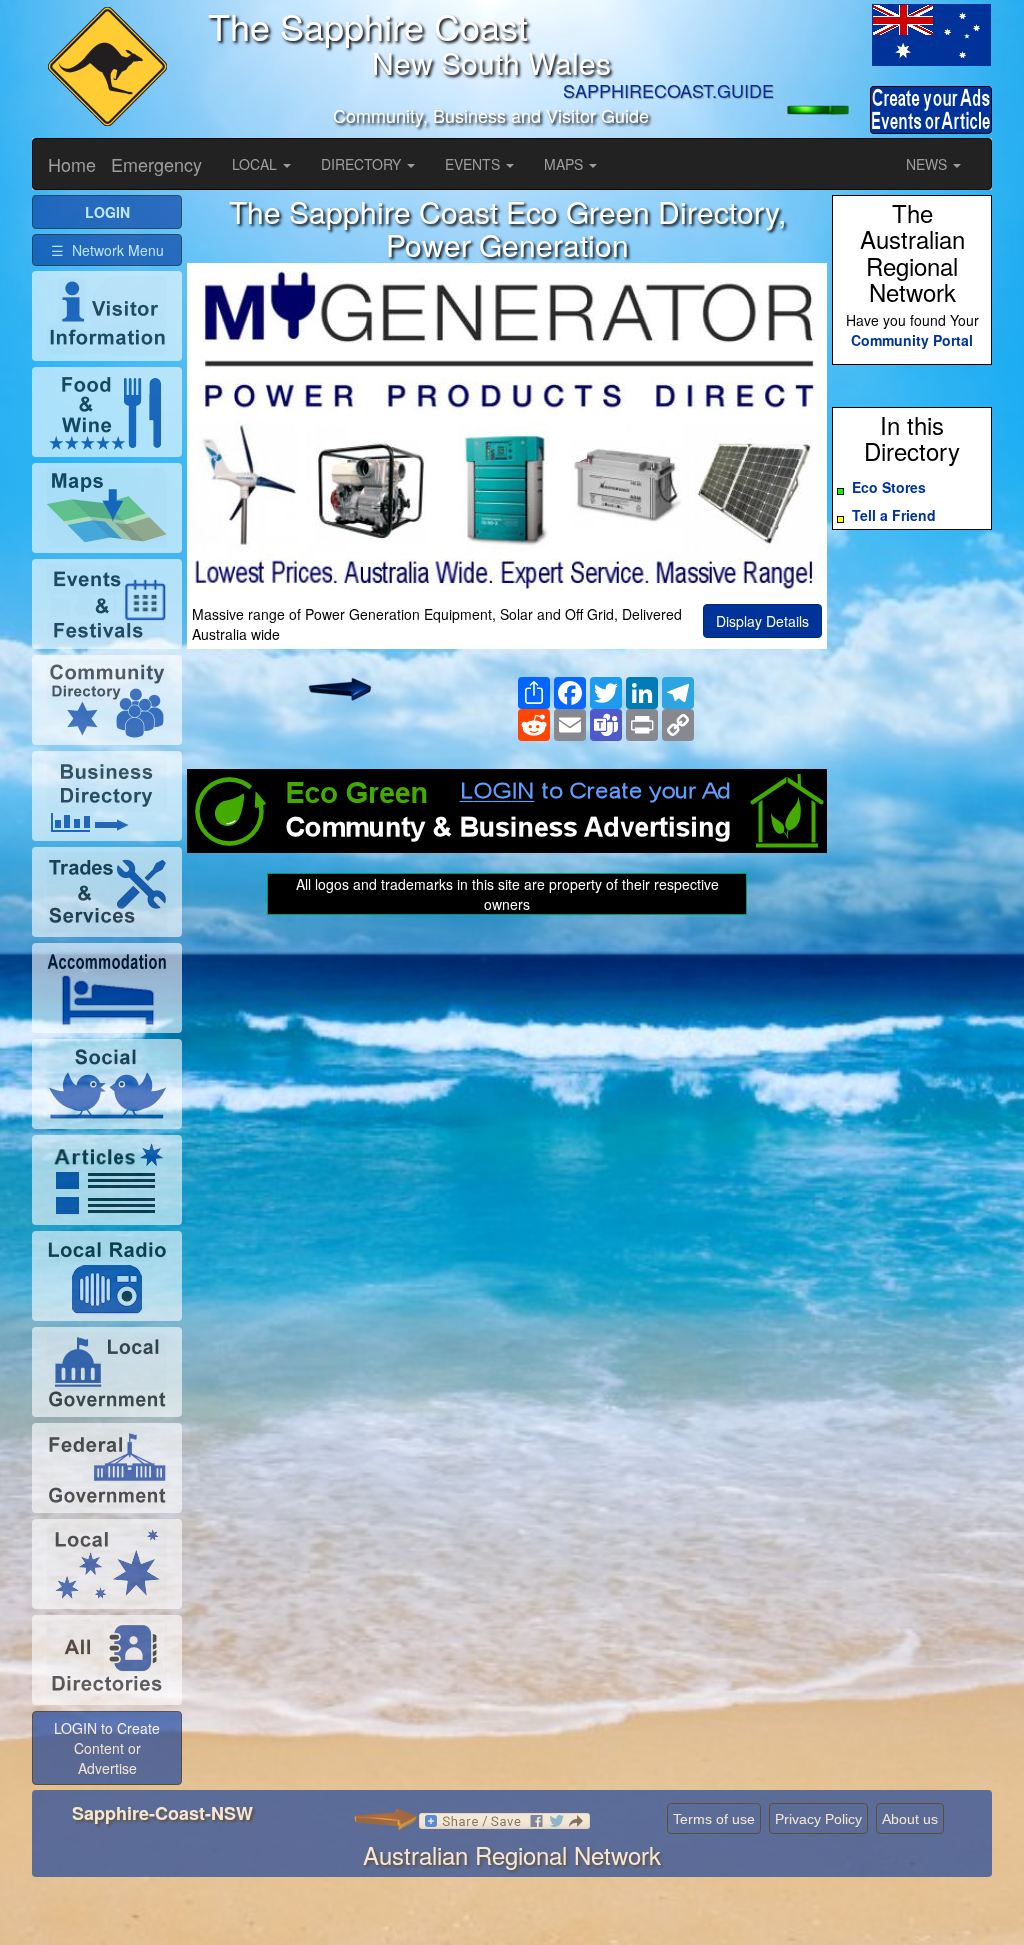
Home (72, 164)
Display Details (762, 621)
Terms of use (714, 1819)
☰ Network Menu (107, 250)
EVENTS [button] (474, 164)
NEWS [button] (928, 164)
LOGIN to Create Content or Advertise (107, 1748)
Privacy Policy (818, 1819)
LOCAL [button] (256, 164)
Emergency (156, 164)
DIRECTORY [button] (363, 164)
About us (910, 1819)
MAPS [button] (565, 164)
